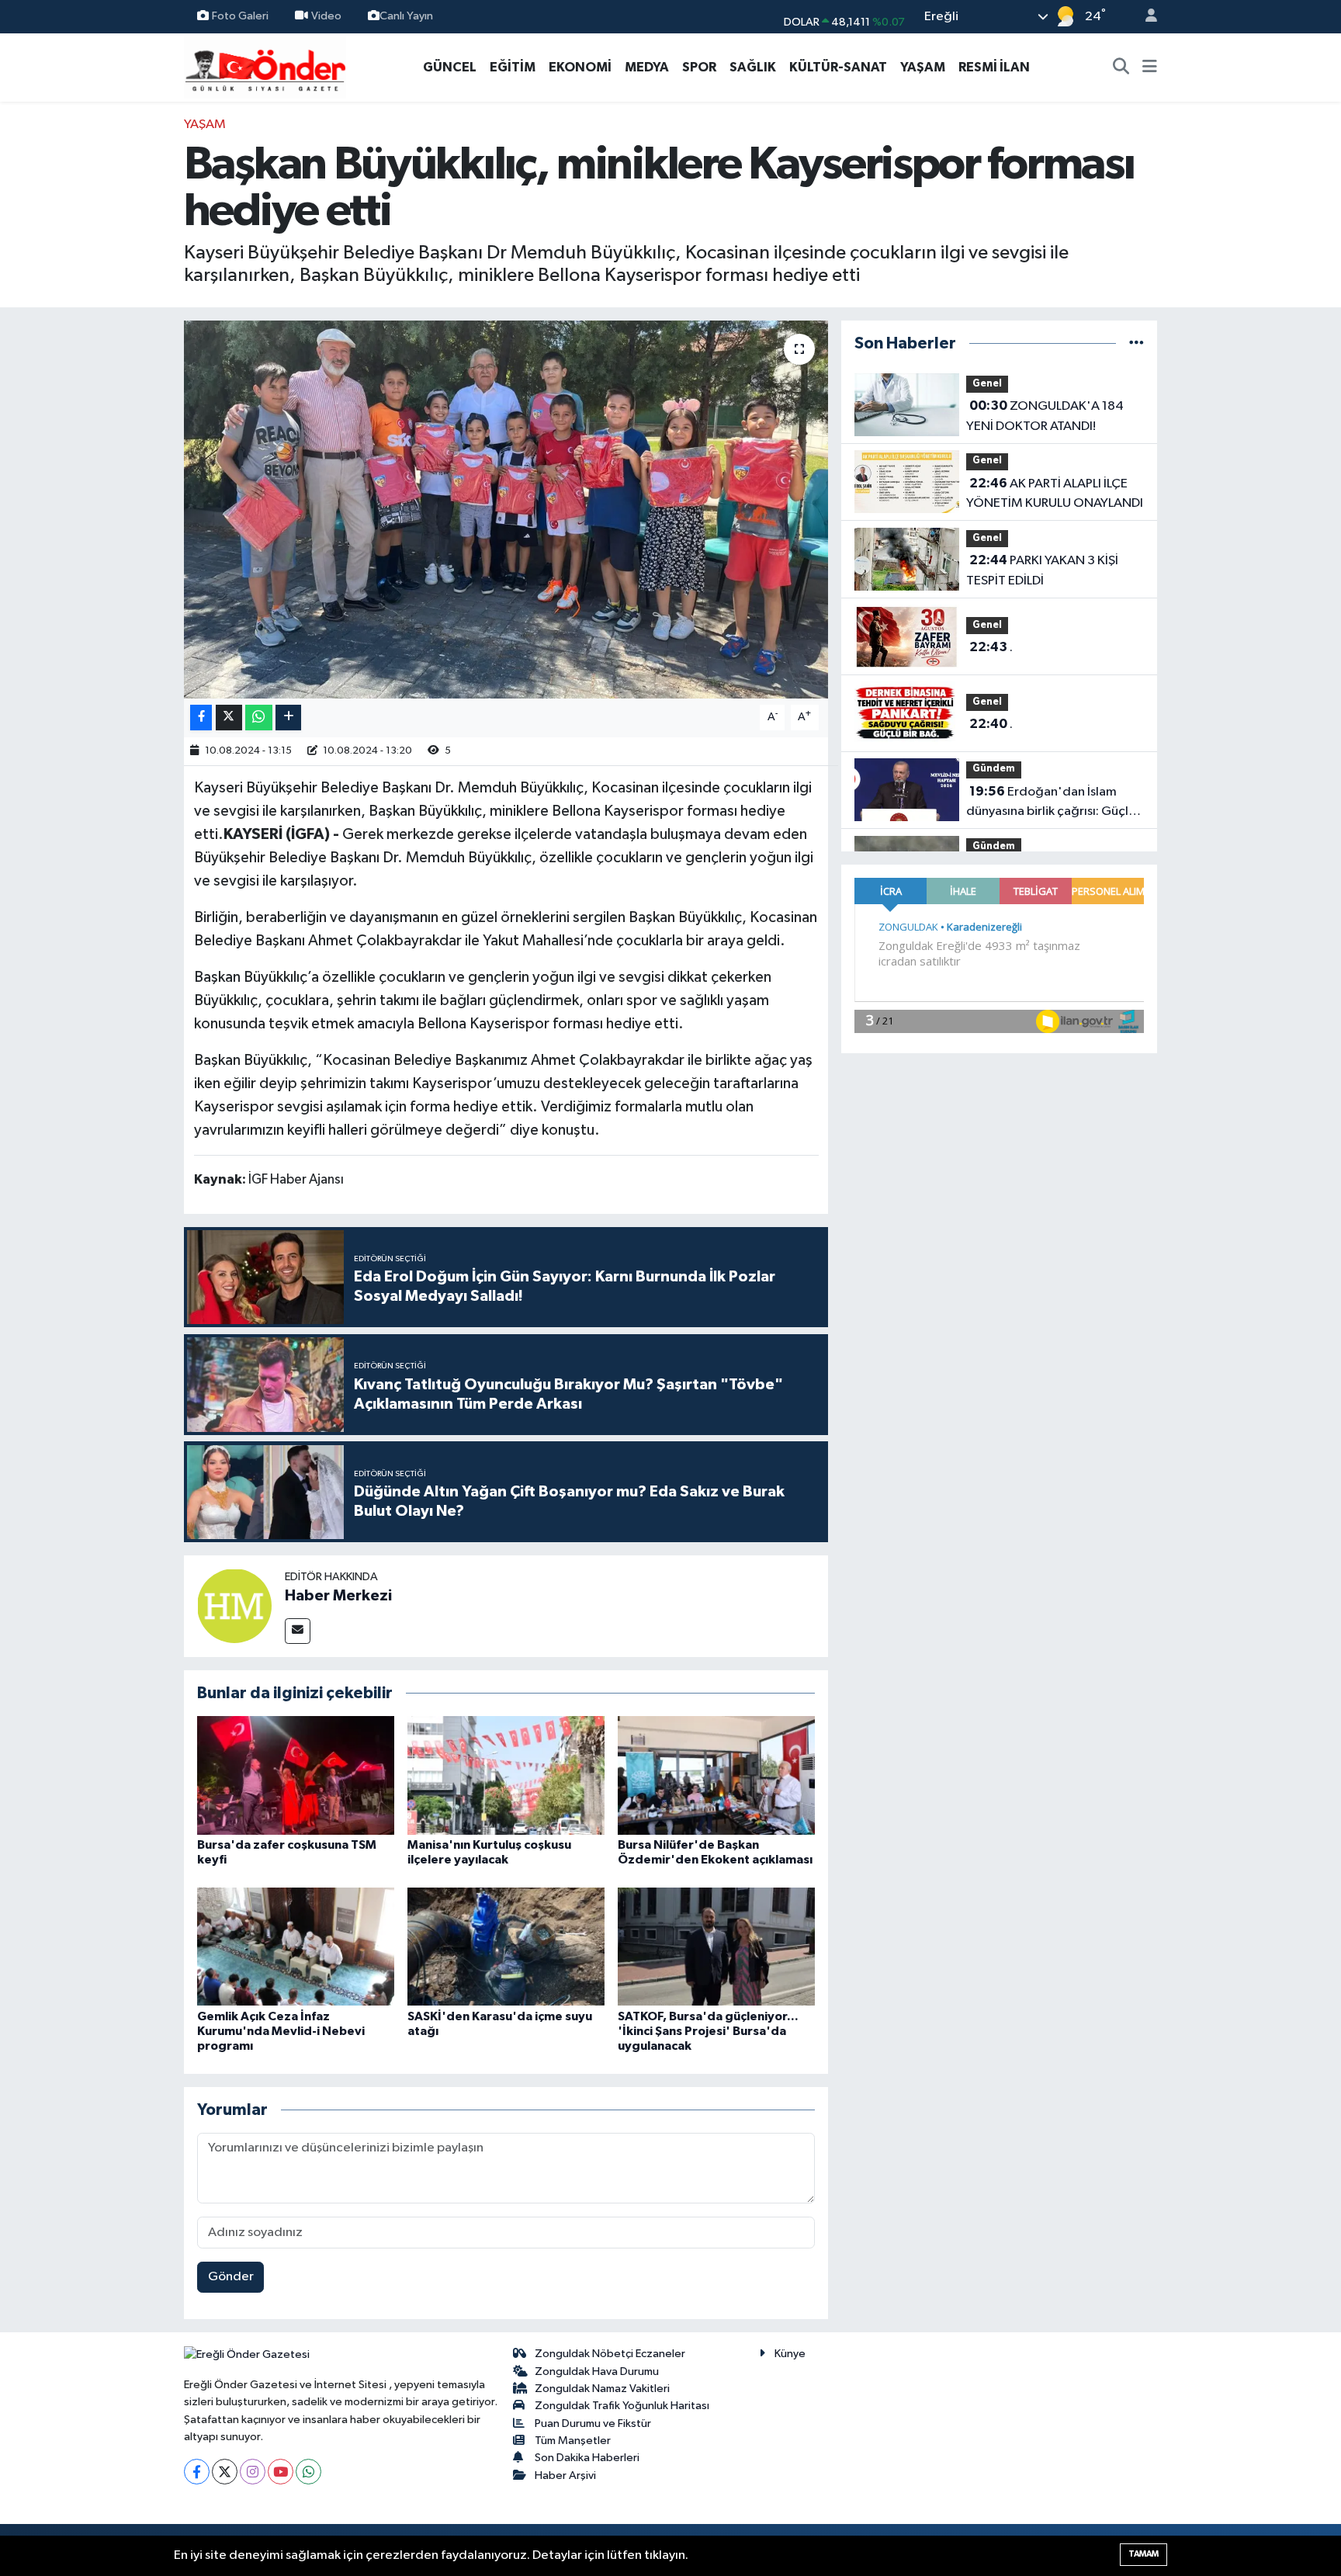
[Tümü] (1137, 343)
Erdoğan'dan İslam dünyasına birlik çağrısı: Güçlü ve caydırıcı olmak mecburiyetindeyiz (1051, 803)
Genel (987, 384)
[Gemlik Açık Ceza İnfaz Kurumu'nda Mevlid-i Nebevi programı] (296, 1946)
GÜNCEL (450, 67)
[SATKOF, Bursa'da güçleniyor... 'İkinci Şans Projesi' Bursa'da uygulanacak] (716, 1946)
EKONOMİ (580, 67)
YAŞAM (923, 67)
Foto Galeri (240, 16)
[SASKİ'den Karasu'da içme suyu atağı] (506, 1946)
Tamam (1143, 2554)
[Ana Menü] (1150, 68)
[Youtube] (281, 2472)
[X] (225, 2472)
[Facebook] (197, 2472)
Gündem (994, 769)
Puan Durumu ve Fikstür (593, 2423)
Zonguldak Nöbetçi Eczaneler (610, 2354)
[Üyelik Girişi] (1145, 17)
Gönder (231, 2277)
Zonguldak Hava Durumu (597, 2371)
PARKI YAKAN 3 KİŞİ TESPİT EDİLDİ (1042, 570)
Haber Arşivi (565, 2475)
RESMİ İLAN (994, 67)
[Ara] (1121, 68)
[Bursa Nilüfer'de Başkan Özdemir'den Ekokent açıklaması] (716, 1775)
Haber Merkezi (338, 1596)
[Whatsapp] (308, 2472)
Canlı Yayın (406, 16)
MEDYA (647, 67)
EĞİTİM (513, 67)
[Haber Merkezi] (234, 1605)
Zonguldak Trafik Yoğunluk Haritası (622, 2406)
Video (326, 16)
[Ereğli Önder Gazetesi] (265, 66)
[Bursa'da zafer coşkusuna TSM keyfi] (296, 1775)
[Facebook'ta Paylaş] (201, 718)
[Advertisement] (116, 348)
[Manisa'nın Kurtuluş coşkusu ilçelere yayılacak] (506, 1775)
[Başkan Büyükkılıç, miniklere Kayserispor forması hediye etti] (506, 510)
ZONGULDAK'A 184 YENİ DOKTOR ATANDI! (1045, 416)
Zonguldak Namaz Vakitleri (602, 2389)
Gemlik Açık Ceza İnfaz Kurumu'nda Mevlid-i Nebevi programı (281, 2031)
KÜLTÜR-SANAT (838, 67)
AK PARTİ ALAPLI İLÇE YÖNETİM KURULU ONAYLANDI (1055, 494)
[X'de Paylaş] (229, 718)
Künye (790, 2354)
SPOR (699, 67)
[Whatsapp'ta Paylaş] (259, 718)
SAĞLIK (753, 67)
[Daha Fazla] (288, 718)
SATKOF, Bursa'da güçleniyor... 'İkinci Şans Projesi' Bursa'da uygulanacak (708, 2031)
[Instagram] (253, 2472)
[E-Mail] (298, 1631)
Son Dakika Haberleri (587, 2458)
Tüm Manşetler (573, 2441)
